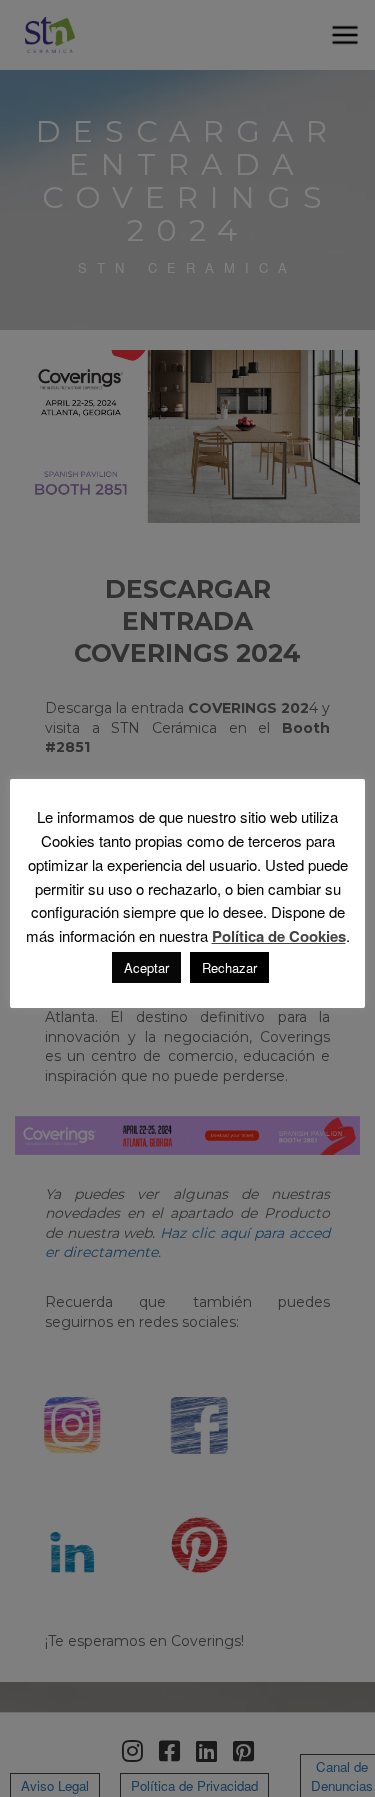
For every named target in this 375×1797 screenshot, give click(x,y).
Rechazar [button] (229, 967)
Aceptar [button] (146, 967)
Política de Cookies (279, 936)
